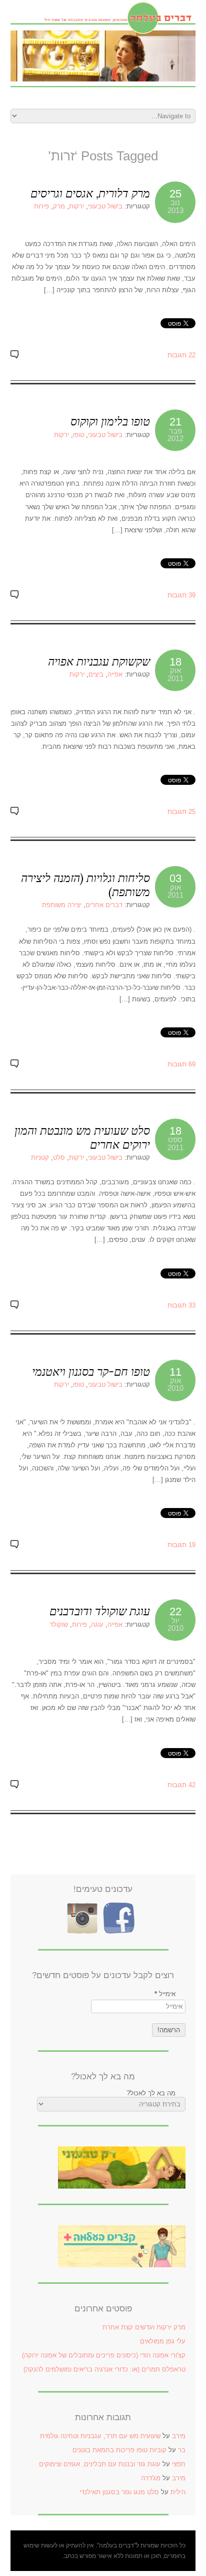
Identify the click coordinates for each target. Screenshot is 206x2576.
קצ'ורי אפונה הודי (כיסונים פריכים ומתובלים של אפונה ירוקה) (104, 2355)
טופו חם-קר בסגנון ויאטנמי (91, 1371)
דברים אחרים (104, 905)
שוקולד (59, 1625)
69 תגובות (181, 1064)
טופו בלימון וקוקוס (110, 421)
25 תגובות (181, 812)
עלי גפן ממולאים (163, 2341)
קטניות (40, 1157)
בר (182, 2450)
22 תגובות (181, 355)
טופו (78, 435)
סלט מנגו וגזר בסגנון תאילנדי (119, 2492)
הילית (178, 2492)
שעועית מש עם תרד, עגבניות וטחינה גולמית (100, 2436)
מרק (59, 206)
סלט (59, 1157)
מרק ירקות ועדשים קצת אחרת (144, 2327)
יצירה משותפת (62, 905)
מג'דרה (151, 2478)
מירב (179, 2436)
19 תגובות (181, 1545)
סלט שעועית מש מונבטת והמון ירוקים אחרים (82, 1137)
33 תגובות (181, 1305)
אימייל (165, 1994)
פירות (41, 206)
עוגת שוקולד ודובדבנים (100, 1611)
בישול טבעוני (105, 206)
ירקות (76, 206)
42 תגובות (181, 1785)
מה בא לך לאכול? (151, 2093)
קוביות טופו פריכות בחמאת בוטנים (119, 2450)
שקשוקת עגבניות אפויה (99, 661)
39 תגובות (181, 595)
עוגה (97, 1625)
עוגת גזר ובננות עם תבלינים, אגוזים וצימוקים (100, 2464)
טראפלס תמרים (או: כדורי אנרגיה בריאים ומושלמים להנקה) (104, 2369)
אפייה (115, 674)
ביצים (96, 674)
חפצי (179, 2464)
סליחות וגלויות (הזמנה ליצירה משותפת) (85, 885)
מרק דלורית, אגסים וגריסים (90, 193)
